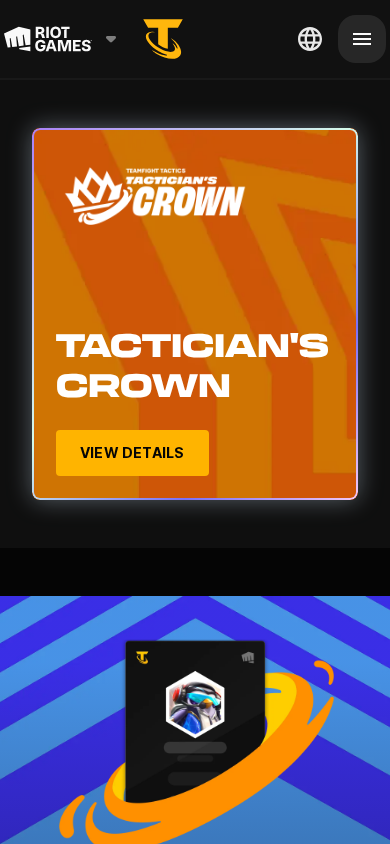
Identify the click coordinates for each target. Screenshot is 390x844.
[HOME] (163, 39)
